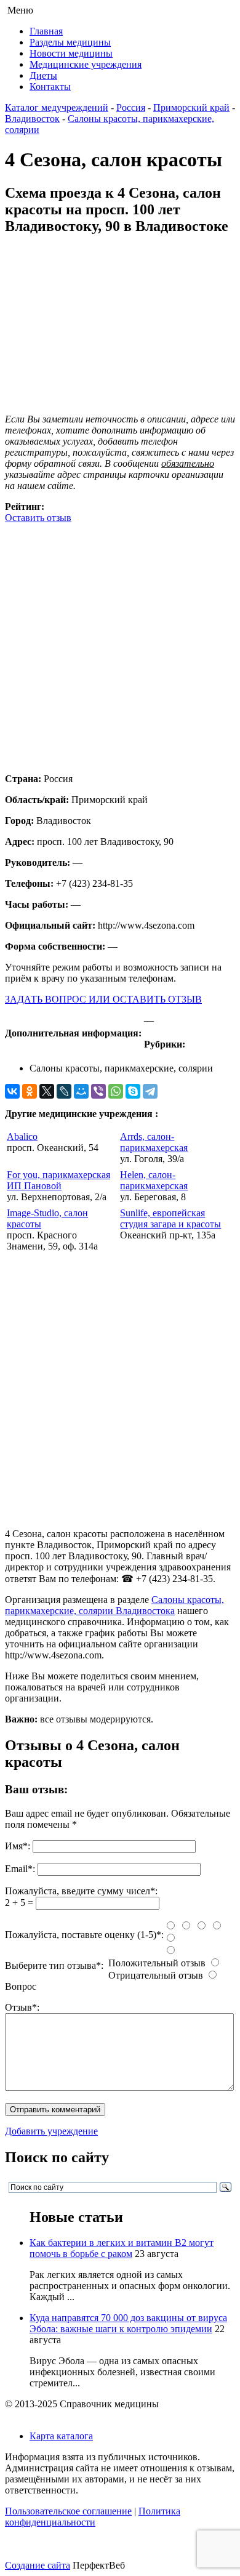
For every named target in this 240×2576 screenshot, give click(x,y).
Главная (46, 31)
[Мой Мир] (81, 1091)
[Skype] (133, 1091)
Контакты (50, 87)
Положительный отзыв (157, 1963)
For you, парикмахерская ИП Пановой (58, 1180)
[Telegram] (150, 1091)
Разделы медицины (70, 42)
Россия (131, 107)
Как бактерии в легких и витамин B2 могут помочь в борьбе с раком (122, 2248)
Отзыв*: (22, 2007)
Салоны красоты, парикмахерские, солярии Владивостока (114, 1605)
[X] (47, 1091)
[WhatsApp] (116, 1091)
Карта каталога (61, 2436)
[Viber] (98, 1091)
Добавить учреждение (51, 2131)
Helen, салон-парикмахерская (154, 1180)
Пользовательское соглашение (68, 2511)
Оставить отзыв (38, 518)
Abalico (22, 1137)
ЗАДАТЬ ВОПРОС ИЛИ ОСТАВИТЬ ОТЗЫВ (103, 999)
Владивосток (32, 119)
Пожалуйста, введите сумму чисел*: (81, 1891)
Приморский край (191, 107)
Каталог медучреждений (57, 107)
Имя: (18, 1846)
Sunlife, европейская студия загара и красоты (170, 1218)
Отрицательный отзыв (156, 1975)
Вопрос (21, 1986)
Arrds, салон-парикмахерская (154, 1142)
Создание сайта (38, 2565)
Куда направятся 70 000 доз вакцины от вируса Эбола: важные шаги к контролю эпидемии (128, 2323)
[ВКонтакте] (12, 1091)
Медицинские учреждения (86, 64)
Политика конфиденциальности (93, 2517)
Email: (20, 1869)
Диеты (43, 75)
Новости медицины (71, 53)
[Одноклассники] (30, 1091)
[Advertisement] (120, 644)
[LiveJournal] (64, 1091)
